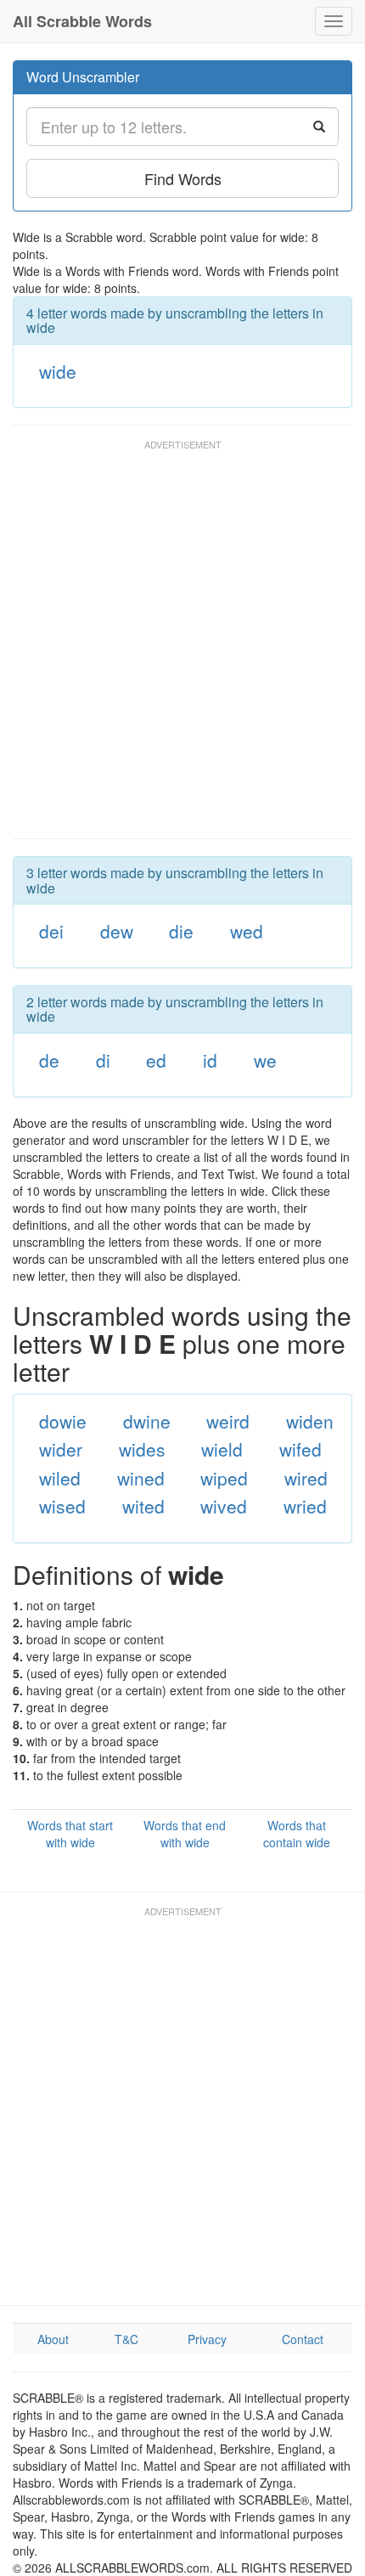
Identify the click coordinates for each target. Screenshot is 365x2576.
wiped (224, 1478)
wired (306, 1478)
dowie (63, 1421)
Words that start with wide (70, 1834)
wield (222, 1449)
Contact (303, 2339)
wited (143, 1506)
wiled (60, 1478)
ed (156, 1060)
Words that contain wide (297, 1834)
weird (228, 1421)
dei (51, 931)
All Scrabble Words (82, 21)
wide (58, 371)
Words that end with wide (185, 1834)
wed (247, 931)
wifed (300, 1449)
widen (310, 1421)
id (210, 1060)
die (181, 931)
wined (141, 1478)
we (265, 1060)
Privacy (207, 2339)
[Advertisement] (182, 647)
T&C (126, 2339)
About (53, 2339)
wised (62, 1506)
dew (117, 931)
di (103, 1060)
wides (142, 1449)
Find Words (183, 178)
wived (224, 1506)
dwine (147, 1421)
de (49, 1060)
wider (61, 1449)
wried (305, 1506)
